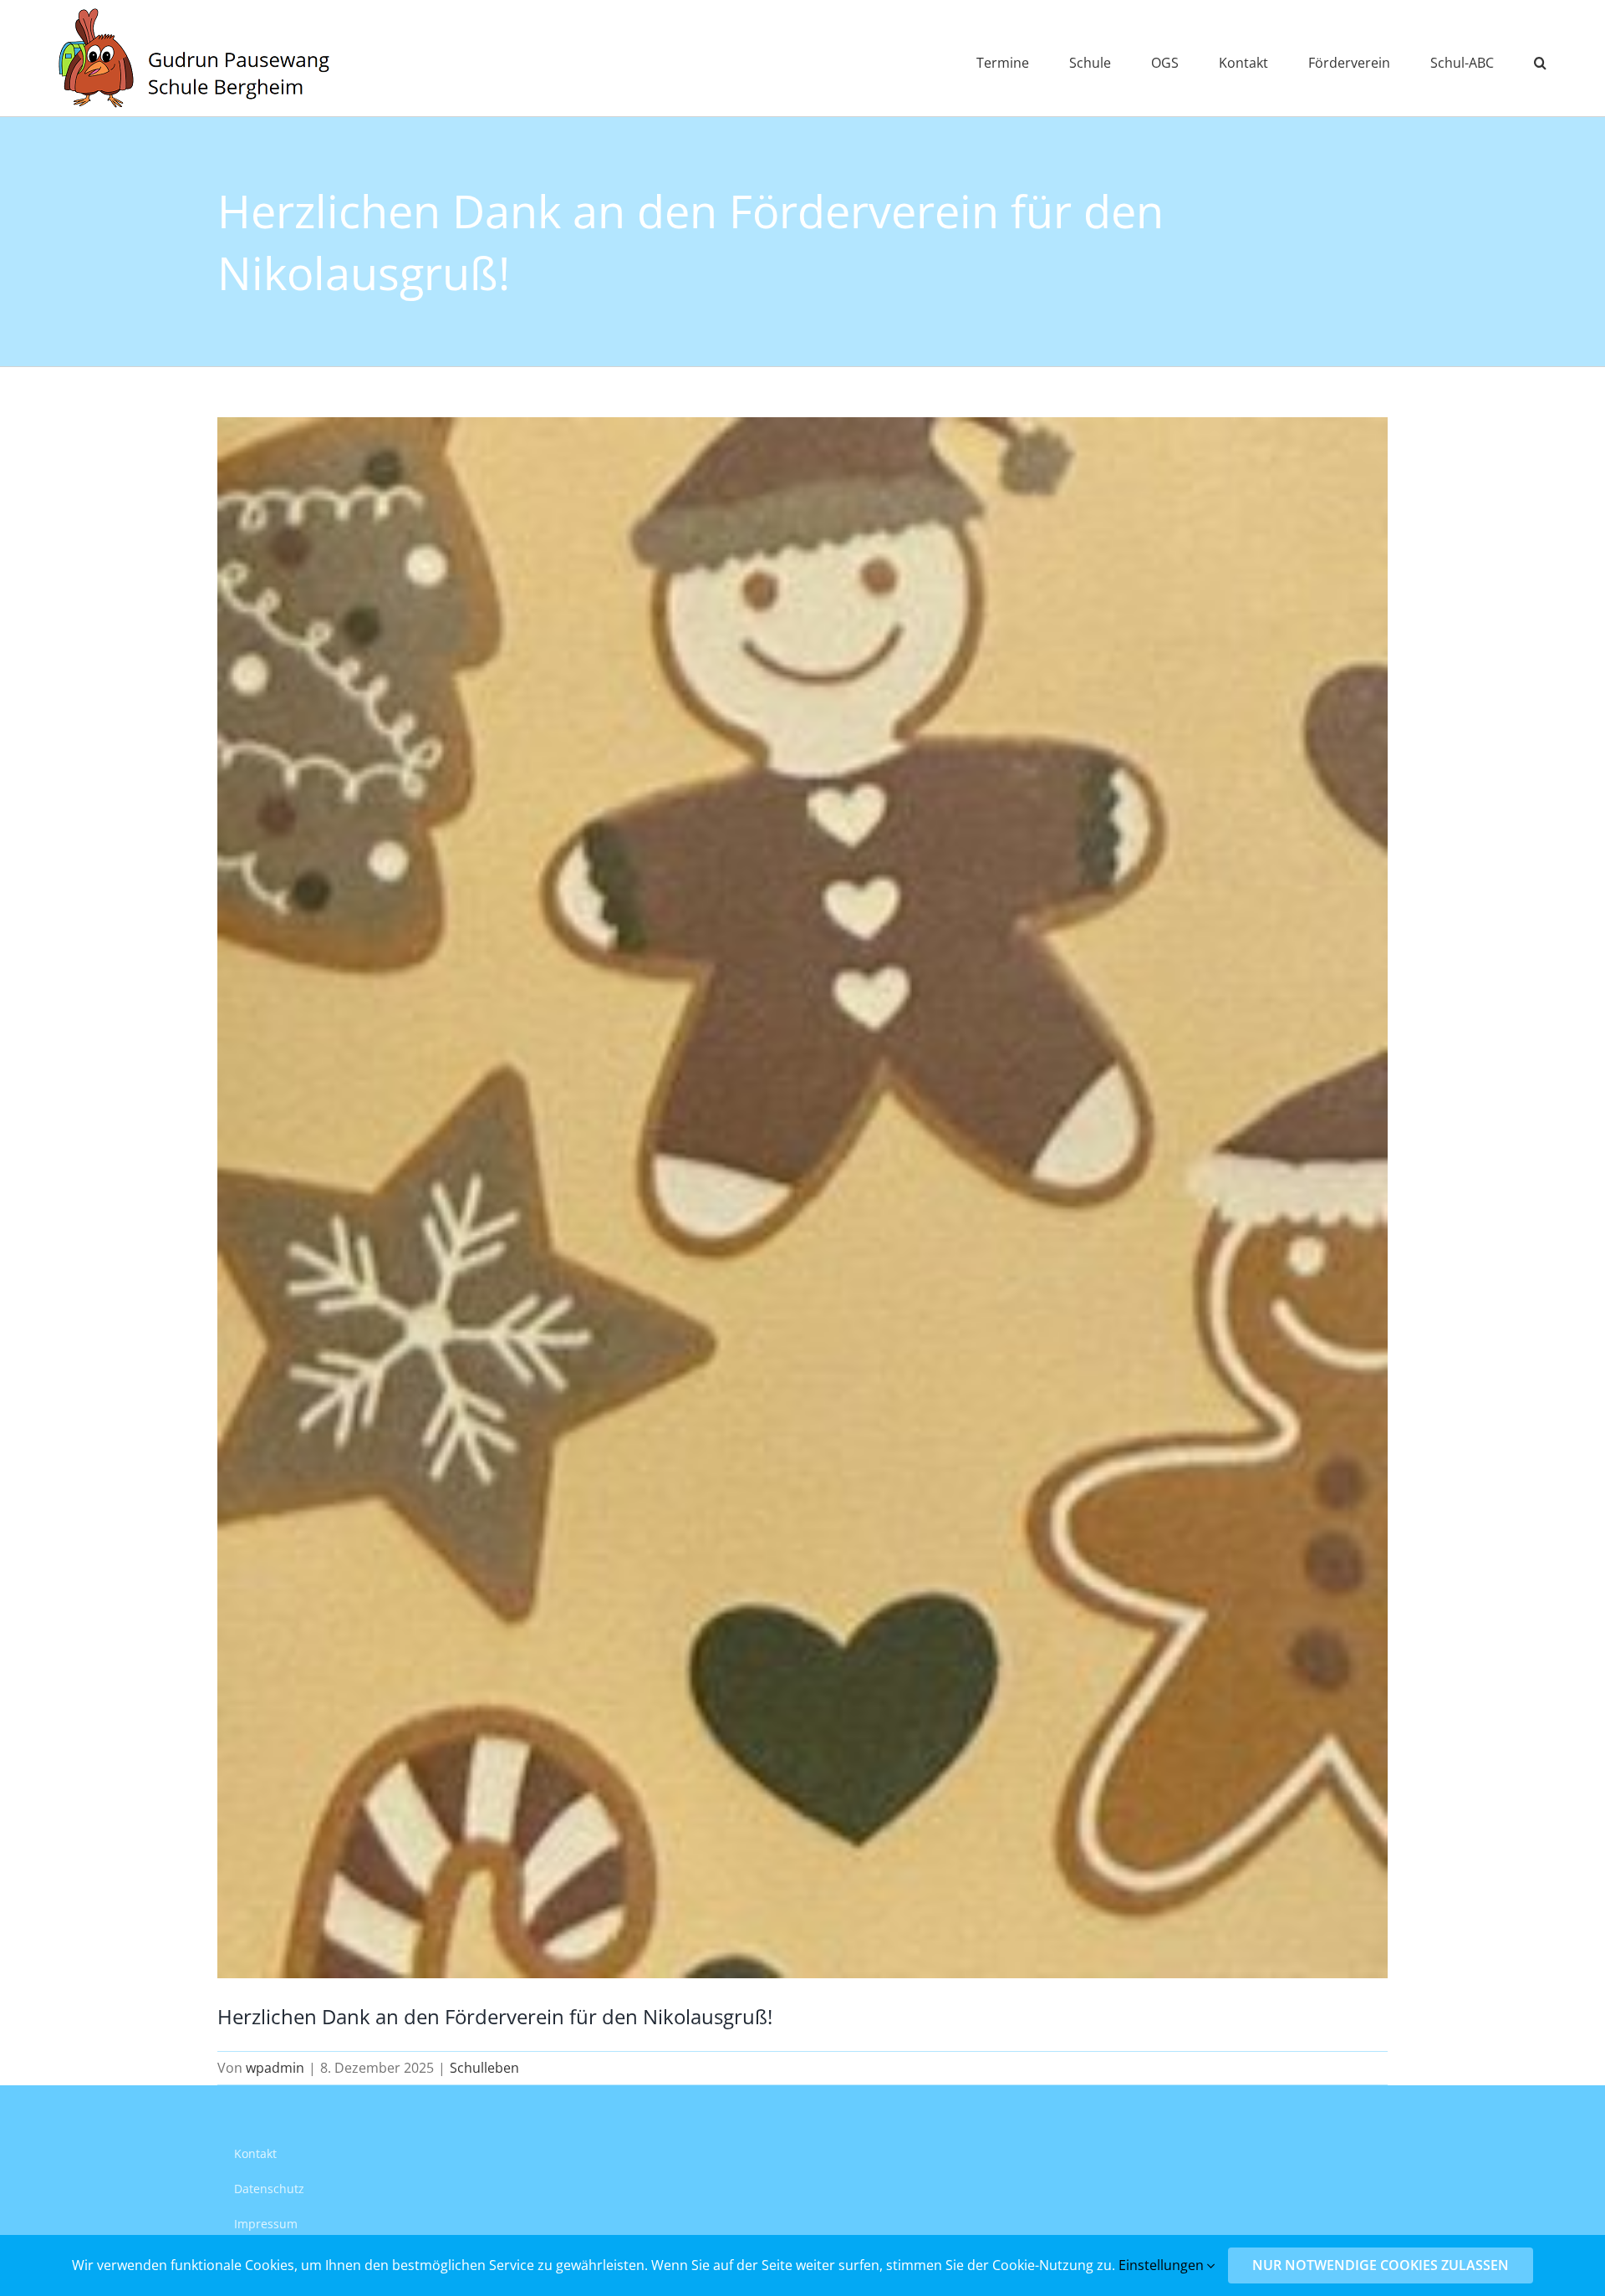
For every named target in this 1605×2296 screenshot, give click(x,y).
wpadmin (275, 2068)
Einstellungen (1163, 2265)
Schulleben (484, 2068)
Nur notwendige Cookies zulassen (1381, 2265)
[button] (1540, 58)
